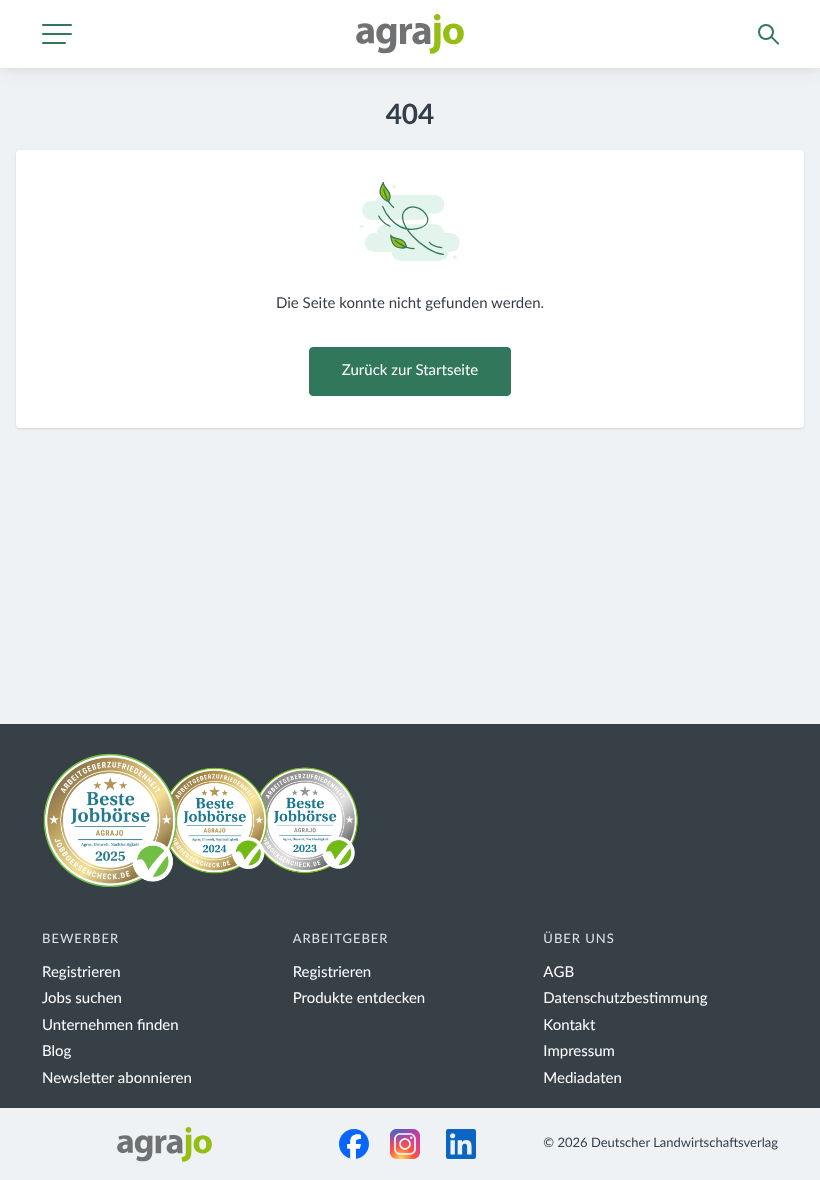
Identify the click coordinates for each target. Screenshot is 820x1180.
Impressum (579, 1051)
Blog (56, 1051)
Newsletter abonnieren (117, 1078)
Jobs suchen (82, 998)
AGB (558, 972)
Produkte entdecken (359, 998)
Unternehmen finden (110, 1025)
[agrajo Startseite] (410, 34)
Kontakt (569, 1025)
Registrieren (81, 972)
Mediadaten (582, 1078)
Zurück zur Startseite (410, 370)
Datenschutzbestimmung (625, 998)
